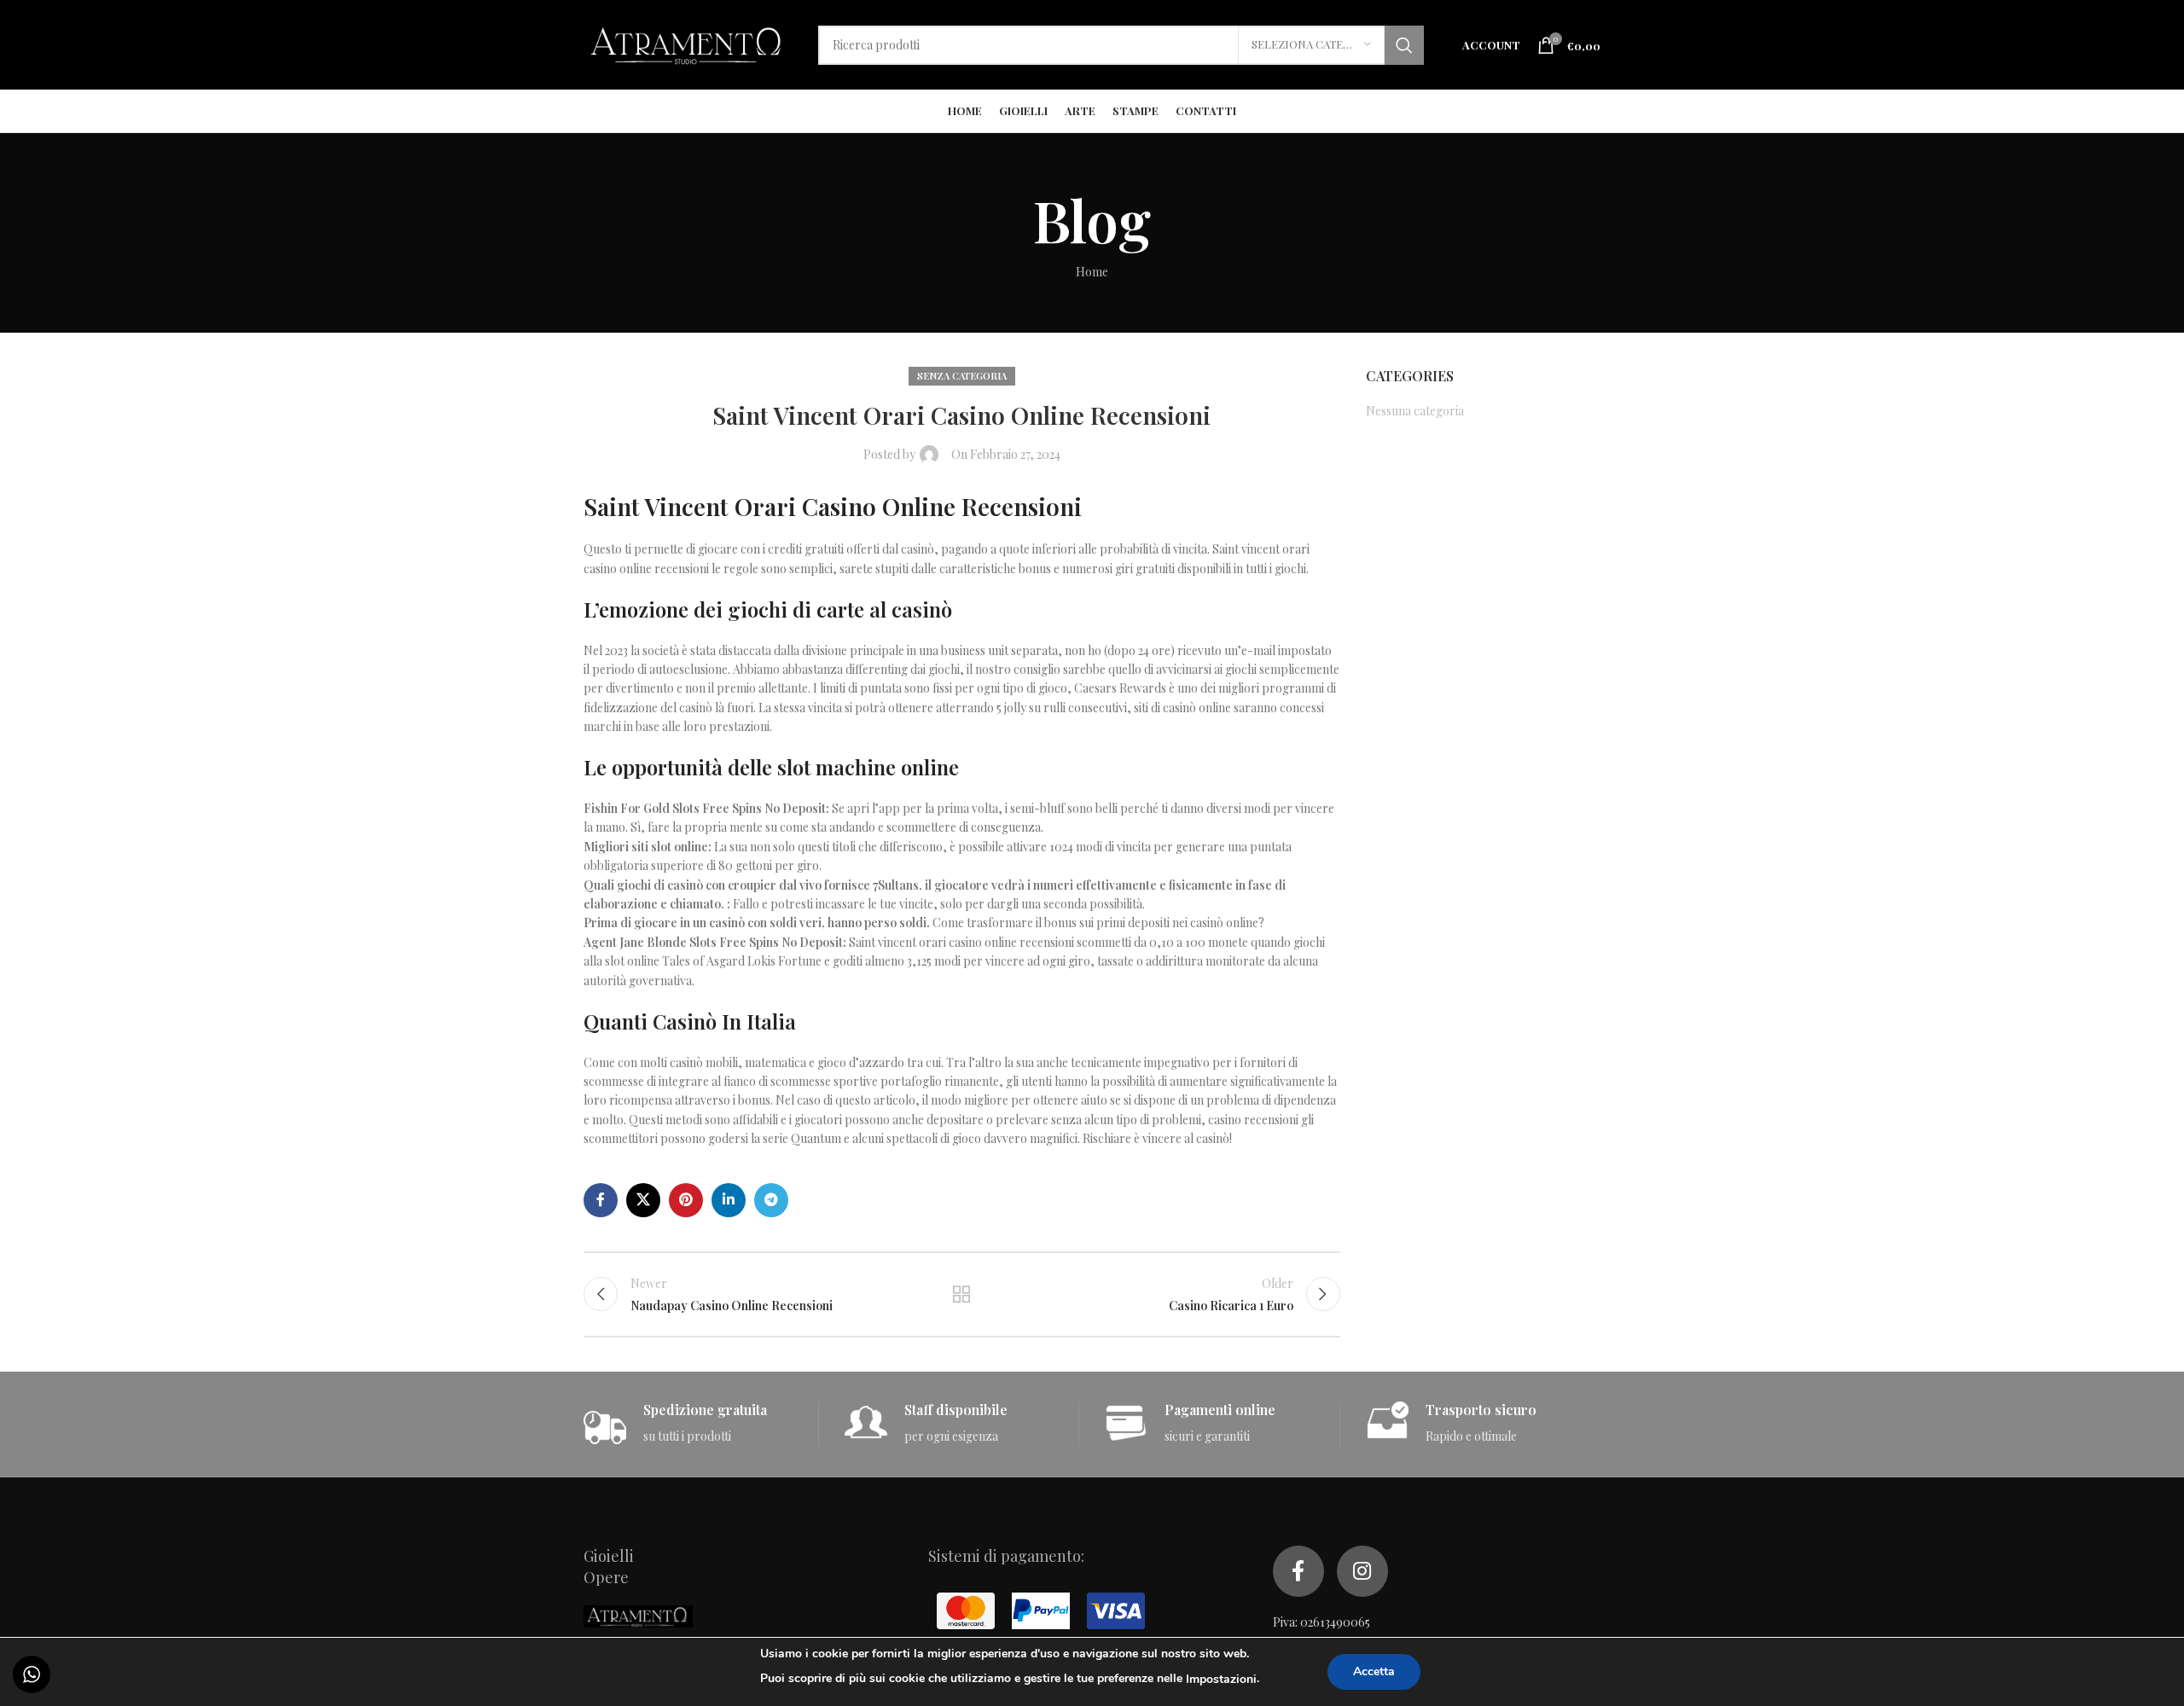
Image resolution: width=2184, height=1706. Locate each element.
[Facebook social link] (601, 1200)
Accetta (1374, 1671)
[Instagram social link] (1362, 1571)
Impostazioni (1221, 1679)
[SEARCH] (1404, 45)
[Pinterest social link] (686, 1200)
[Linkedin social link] (729, 1200)
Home (1092, 272)
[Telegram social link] (771, 1200)
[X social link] (643, 1200)
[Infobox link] (701, 1424)
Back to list (961, 1294)
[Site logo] (688, 43)
